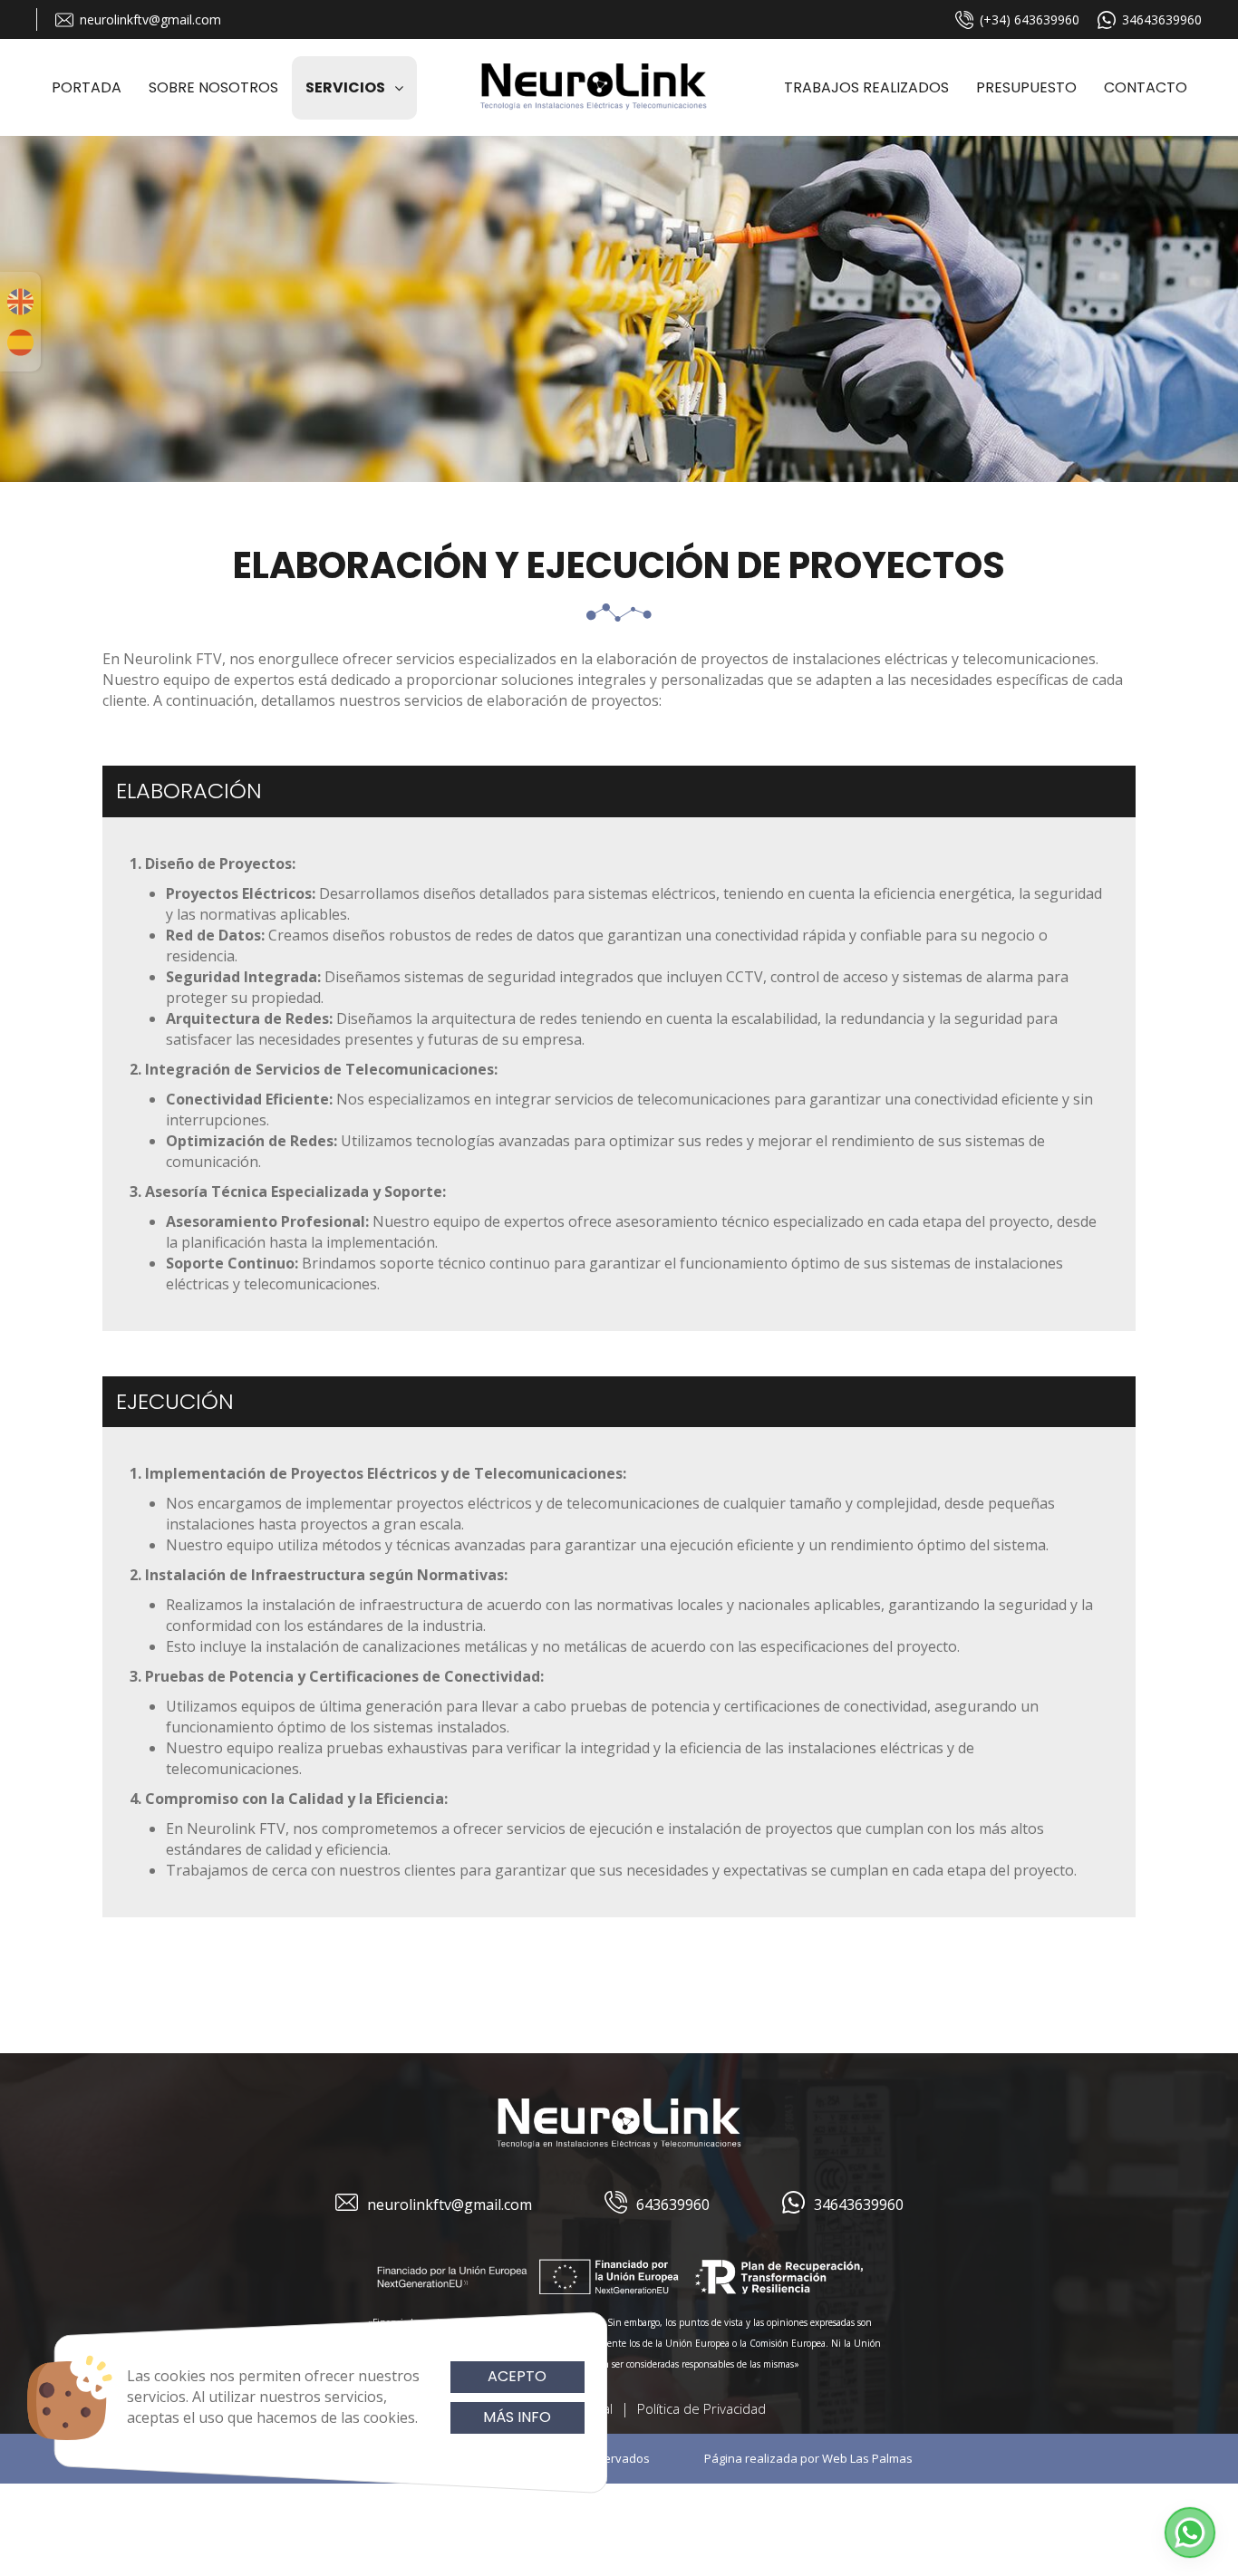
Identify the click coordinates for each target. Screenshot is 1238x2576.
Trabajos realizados (866, 87)
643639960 (673, 2205)
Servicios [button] (345, 87)
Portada (87, 87)
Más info (517, 2417)
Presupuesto (1026, 87)
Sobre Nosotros (213, 87)
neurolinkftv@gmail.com (150, 19)
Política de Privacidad (701, 2408)
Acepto (517, 2376)
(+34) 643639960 (1030, 19)
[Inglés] (20, 302)
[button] (1190, 2533)
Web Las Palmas (867, 2458)
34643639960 (1162, 19)
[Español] (20, 343)
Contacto (1146, 87)
